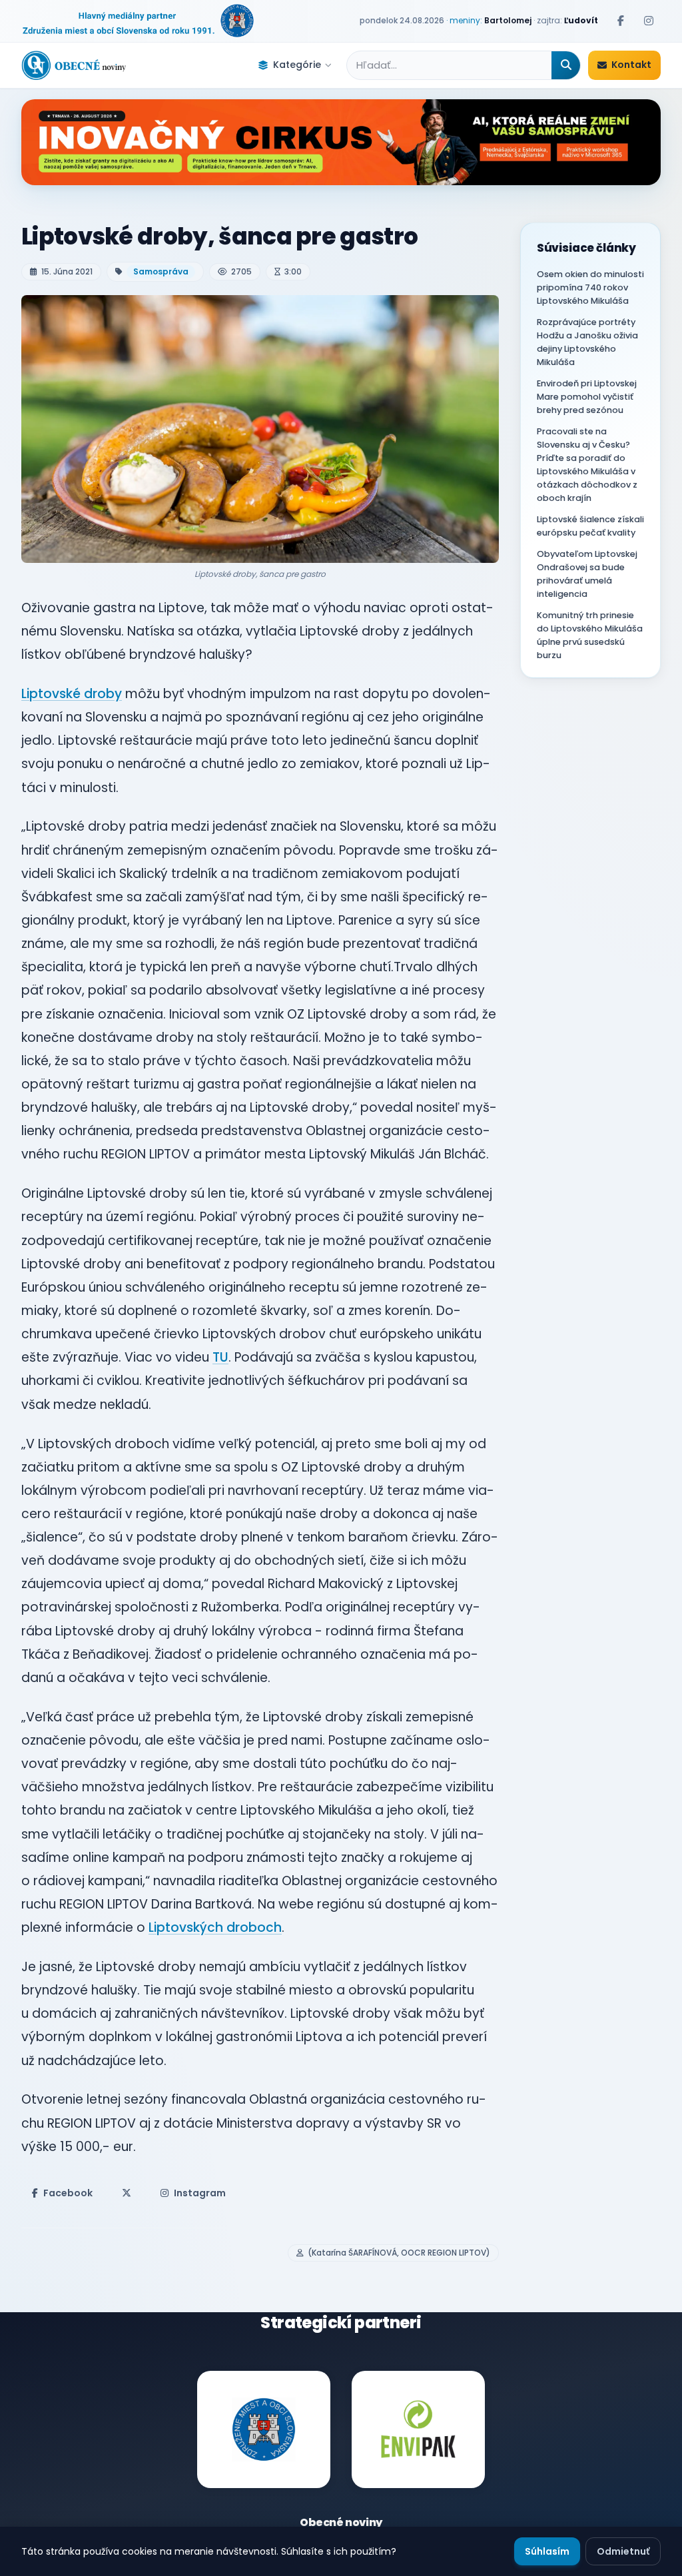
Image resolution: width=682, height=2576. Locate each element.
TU (220, 1357)
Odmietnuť (623, 2551)
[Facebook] (621, 21)
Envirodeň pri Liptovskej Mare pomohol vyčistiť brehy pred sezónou (587, 397)
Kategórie (297, 65)
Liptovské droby (72, 694)
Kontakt (631, 65)
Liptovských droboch (215, 1928)
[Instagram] (649, 21)
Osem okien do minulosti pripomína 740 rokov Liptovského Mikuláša (590, 287)
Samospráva (161, 271)
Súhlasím (547, 2551)
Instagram (200, 2193)
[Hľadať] (566, 65)
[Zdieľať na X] (127, 2193)
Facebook (68, 2193)
